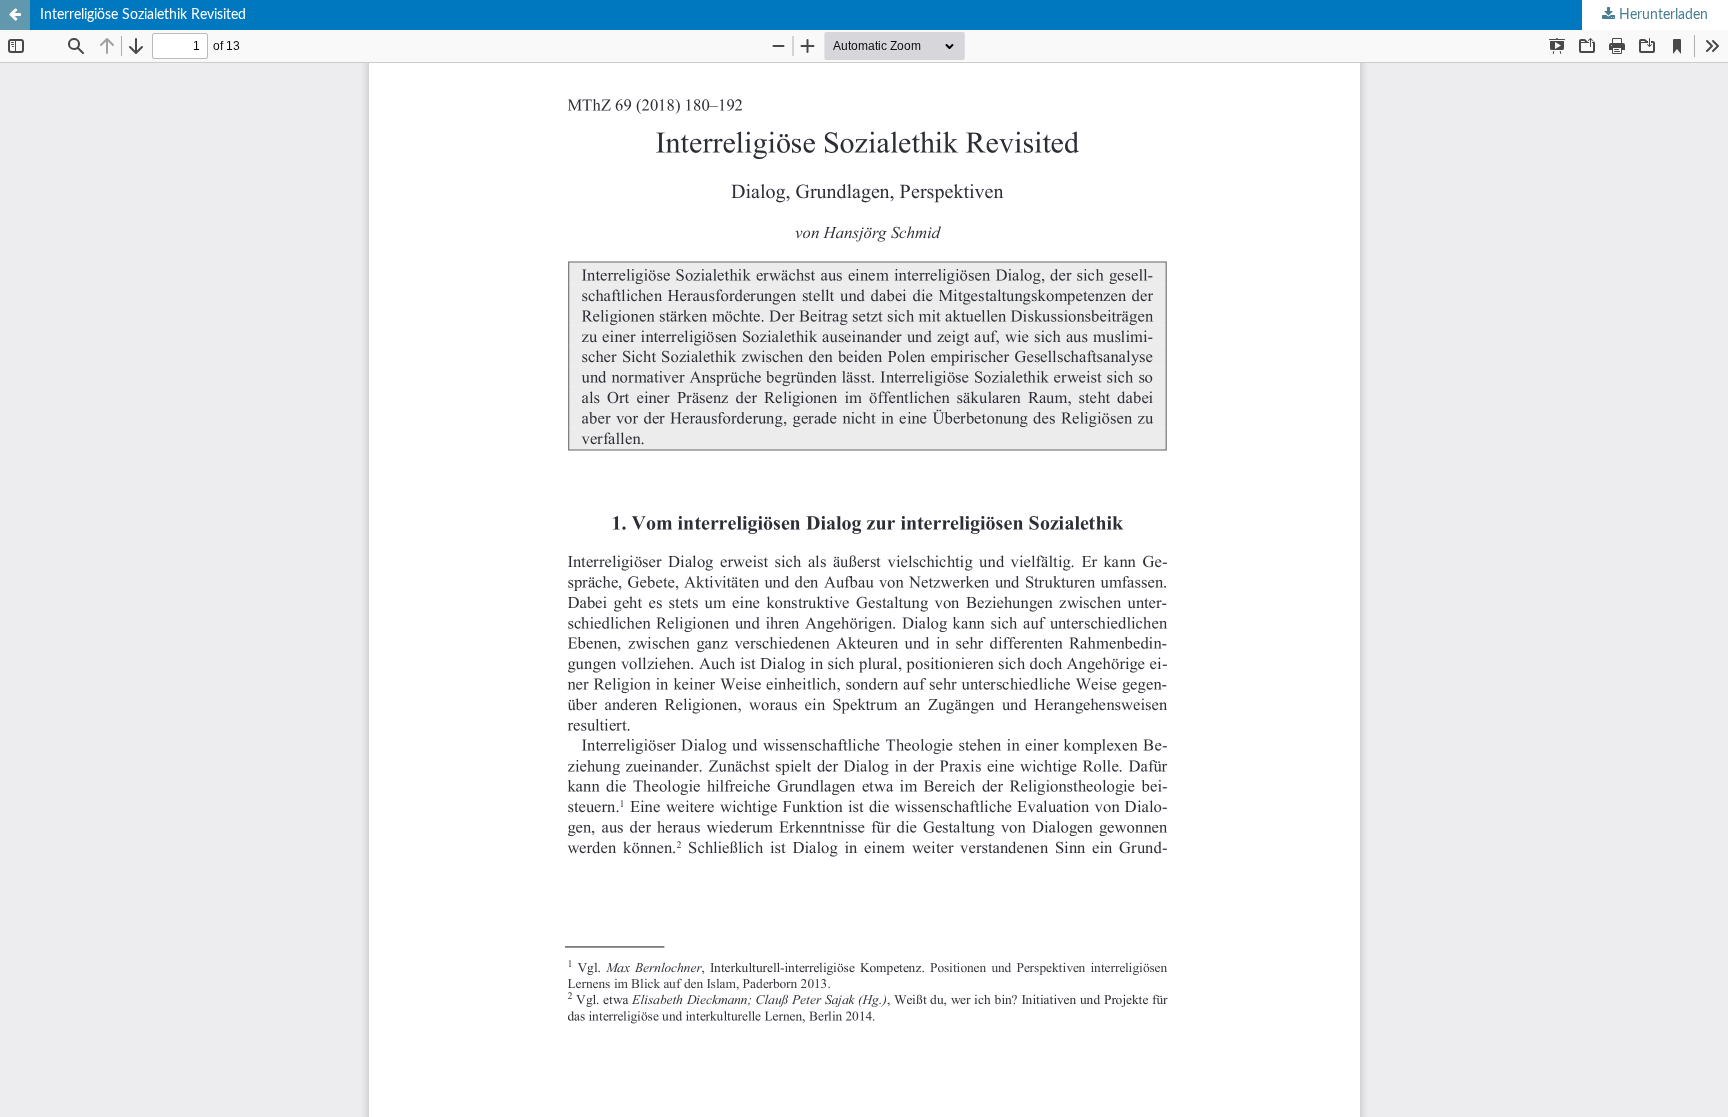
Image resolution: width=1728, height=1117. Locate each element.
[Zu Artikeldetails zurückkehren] (15, 15)
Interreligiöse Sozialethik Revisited (143, 15)
